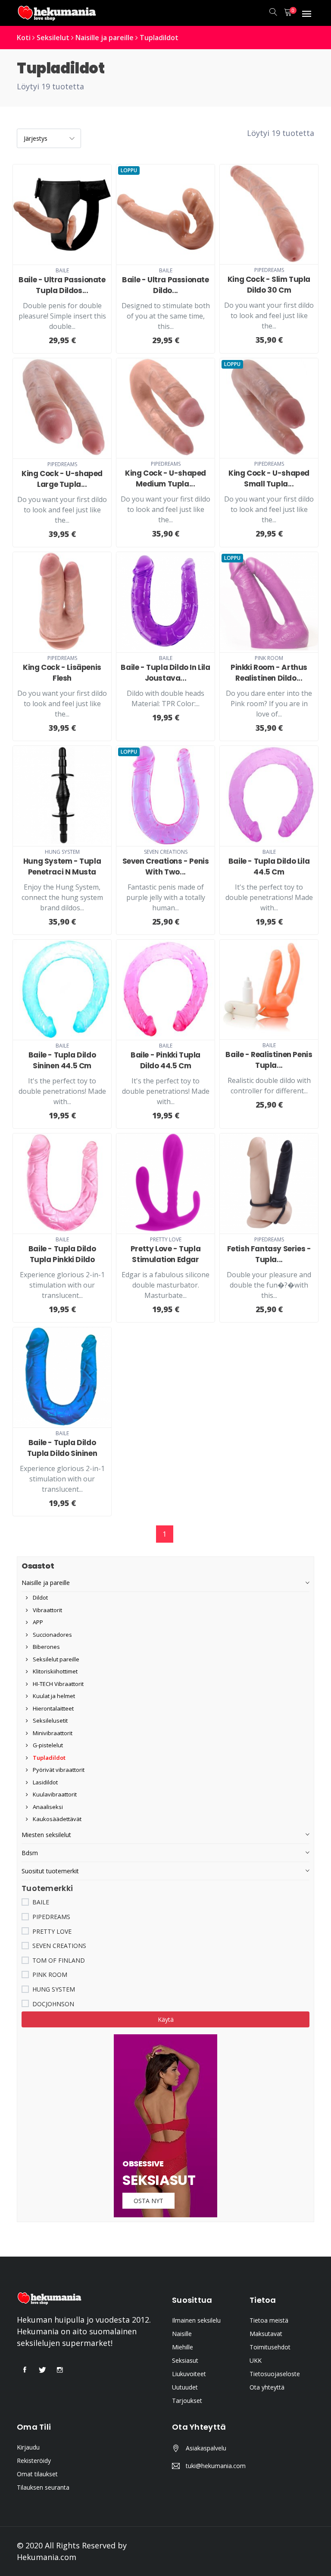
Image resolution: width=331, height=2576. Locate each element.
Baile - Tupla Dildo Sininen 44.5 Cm (62, 1060)
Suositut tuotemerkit (50, 1871)
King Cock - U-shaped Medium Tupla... (165, 478)
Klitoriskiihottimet (55, 1671)
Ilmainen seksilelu (196, 2320)
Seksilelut (53, 38)
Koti (24, 38)
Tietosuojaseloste (275, 2374)
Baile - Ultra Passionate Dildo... (165, 285)
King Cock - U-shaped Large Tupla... (62, 479)
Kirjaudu (28, 2447)
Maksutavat (266, 2334)
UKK (256, 2360)
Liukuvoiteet (189, 2374)
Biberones (46, 1647)
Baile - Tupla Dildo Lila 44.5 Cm (269, 867)
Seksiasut (185, 2360)
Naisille (182, 2334)
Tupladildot (159, 38)
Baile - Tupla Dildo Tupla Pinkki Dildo (62, 1254)
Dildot (40, 1597)
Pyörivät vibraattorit (58, 1770)
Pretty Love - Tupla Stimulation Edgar (165, 1254)
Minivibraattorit (52, 1733)
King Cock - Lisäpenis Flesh (62, 673)
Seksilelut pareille (55, 1659)
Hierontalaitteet (53, 1708)
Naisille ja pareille (105, 38)
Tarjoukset (187, 2401)
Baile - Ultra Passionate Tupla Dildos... (62, 285)
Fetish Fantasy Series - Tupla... (269, 1254)
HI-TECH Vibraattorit (58, 1684)
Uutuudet (185, 2387)
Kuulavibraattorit (54, 1794)
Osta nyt (148, 2201)
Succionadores (52, 1635)
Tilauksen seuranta (43, 2487)
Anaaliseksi (47, 1807)
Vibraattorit (47, 1610)
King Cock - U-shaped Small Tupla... (269, 478)
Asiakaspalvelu (206, 2448)
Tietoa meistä (269, 2320)
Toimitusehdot (270, 2347)
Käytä (166, 2019)
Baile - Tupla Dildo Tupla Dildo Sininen (62, 1448)
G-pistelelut (47, 1745)
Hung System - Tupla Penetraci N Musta (62, 867)
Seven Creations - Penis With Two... (166, 867)
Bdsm (30, 1853)
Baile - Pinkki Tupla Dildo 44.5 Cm (165, 1060)
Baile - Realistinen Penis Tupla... (269, 1060)
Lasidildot (45, 1782)
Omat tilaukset (37, 2474)
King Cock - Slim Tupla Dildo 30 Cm (269, 285)
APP (37, 1622)
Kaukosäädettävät (56, 1819)
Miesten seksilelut (46, 1835)
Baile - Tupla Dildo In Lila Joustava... (165, 673)
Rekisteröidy (34, 2461)
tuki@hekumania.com (216, 2466)
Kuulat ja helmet (53, 1696)
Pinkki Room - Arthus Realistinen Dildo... (269, 673)
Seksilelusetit (50, 1720)
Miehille (183, 2347)
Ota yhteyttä (267, 2387)
